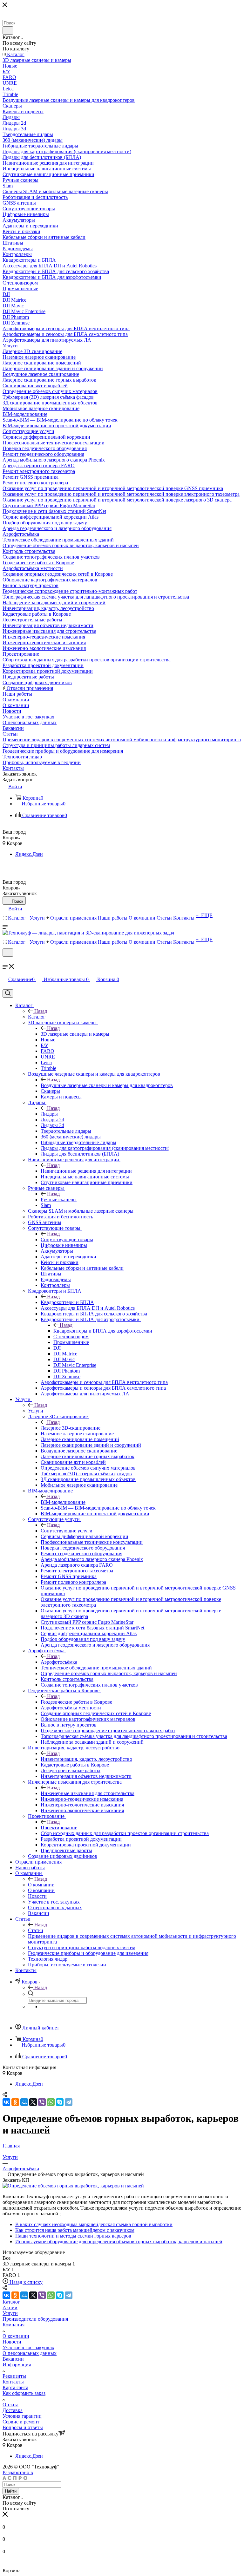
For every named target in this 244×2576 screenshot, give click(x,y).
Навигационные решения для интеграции (86, 1171)
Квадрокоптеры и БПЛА (67, 1302)
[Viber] (42, 2102)
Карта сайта (15, 2387)
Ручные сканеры (59, 1200)
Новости (12, 2342)
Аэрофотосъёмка (59, 1662)
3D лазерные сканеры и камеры (75, 1034)
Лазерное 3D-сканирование (71, 1428)
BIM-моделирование (63, 1502)
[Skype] (60, 2102)
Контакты (13, 2382)
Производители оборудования (35, 2319)
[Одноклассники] (15, 2102)
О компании (41, 1885)
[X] (33, 2102)
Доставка (13, 2410)
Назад (41, 1011)
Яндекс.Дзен (29, 854)
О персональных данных (30, 2353)
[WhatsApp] (51, 2102)
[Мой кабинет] (5, 961)
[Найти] (8, 30)
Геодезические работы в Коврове (76, 1702)
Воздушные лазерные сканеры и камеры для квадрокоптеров (107, 1085)
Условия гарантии (22, 2416)
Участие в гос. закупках (28, 2347)
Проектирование (59, 1828)
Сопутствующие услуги (67, 1531)
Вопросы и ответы (23, 2427)
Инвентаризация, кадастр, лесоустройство (86, 1759)
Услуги (36, 1411)
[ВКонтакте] (6, 2102)
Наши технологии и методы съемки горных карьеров (73, 2236)
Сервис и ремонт (21, 2422)
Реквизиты (14, 2376)
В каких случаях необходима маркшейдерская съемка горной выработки (94, 2224)
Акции (10, 2307)
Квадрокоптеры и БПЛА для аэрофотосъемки (103, 1331)
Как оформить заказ (24, 2393)
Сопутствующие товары (67, 1239)
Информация (17, 2365)
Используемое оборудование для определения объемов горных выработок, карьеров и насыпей (119, 2242)
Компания (14, 2325)
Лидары (49, 1114)
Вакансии (13, 2359)
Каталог (37, 1017)
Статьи (36, 1930)
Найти (11, 2491)
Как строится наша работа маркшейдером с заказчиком (75, 2230)
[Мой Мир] (24, 2102)
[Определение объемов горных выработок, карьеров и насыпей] (73, 2186)
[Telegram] (69, 2102)
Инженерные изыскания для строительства (88, 1793)
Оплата (10, 2405)
